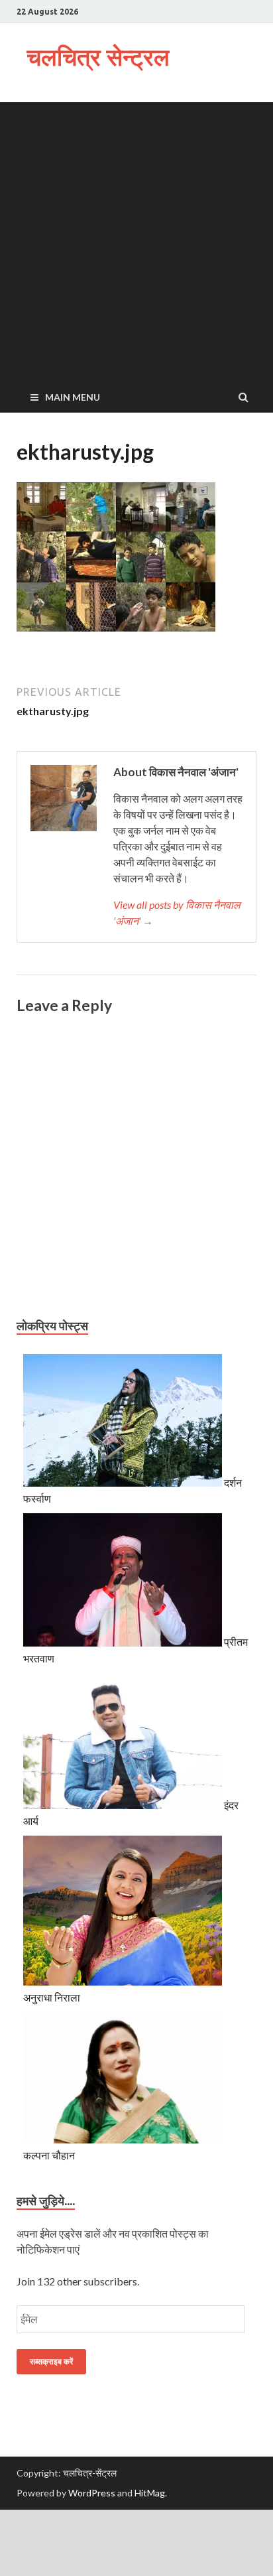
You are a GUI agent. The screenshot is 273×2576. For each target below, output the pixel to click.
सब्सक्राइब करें (51, 2361)
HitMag (150, 2493)
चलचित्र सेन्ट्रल (98, 57)
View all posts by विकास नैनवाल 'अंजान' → (177, 913)
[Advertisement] (136, 239)
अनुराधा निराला (52, 1997)
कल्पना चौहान (49, 2155)
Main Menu (73, 397)
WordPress (92, 2493)
